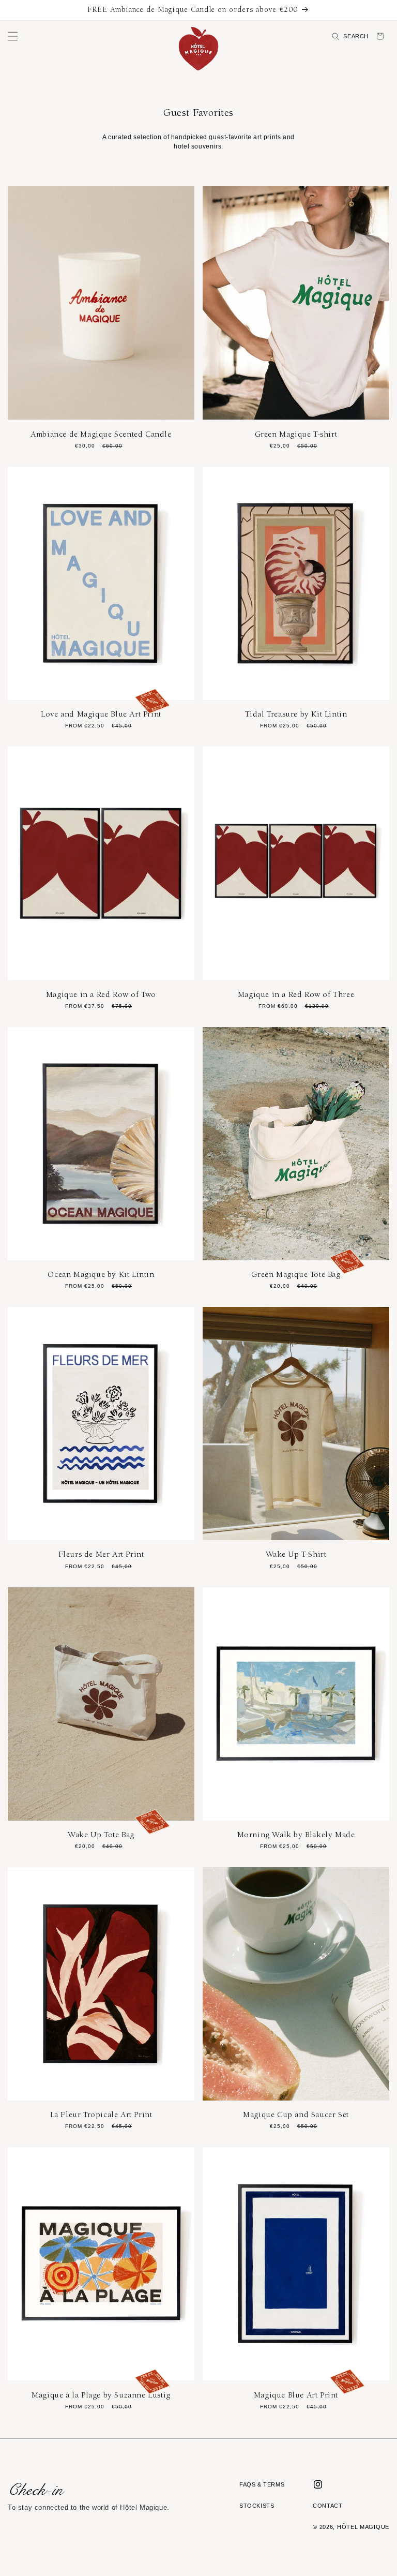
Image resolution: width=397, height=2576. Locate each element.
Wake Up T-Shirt (296, 1554)
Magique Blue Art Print (296, 2395)
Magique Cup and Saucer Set (296, 2115)
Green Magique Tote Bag (296, 1274)
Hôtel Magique (363, 2527)
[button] (13, 36)
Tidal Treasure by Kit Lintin (296, 714)
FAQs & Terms (262, 2484)
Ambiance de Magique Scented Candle (101, 434)
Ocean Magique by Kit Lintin (101, 1274)
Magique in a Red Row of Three (296, 994)
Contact (327, 2506)
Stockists (257, 2506)
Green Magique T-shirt (296, 434)
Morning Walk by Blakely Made (296, 1835)
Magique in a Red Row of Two (101, 994)
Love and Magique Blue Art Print (101, 714)
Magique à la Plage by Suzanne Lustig (101, 2395)
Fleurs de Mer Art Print (101, 1554)
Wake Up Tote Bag (101, 1835)
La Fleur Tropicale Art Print (101, 2115)
